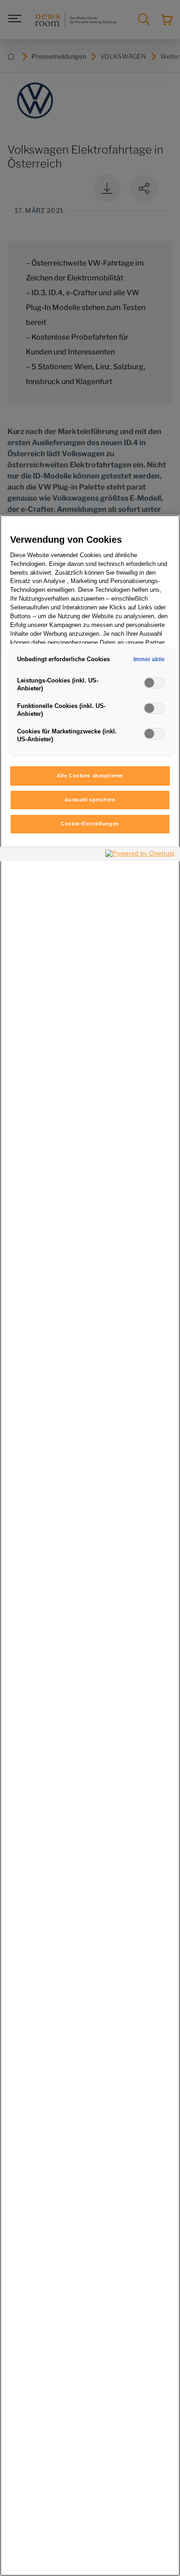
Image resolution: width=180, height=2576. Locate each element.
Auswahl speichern (90, 800)
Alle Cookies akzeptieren (90, 776)
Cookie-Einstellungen (90, 824)
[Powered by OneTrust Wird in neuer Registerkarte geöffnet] (140, 855)
